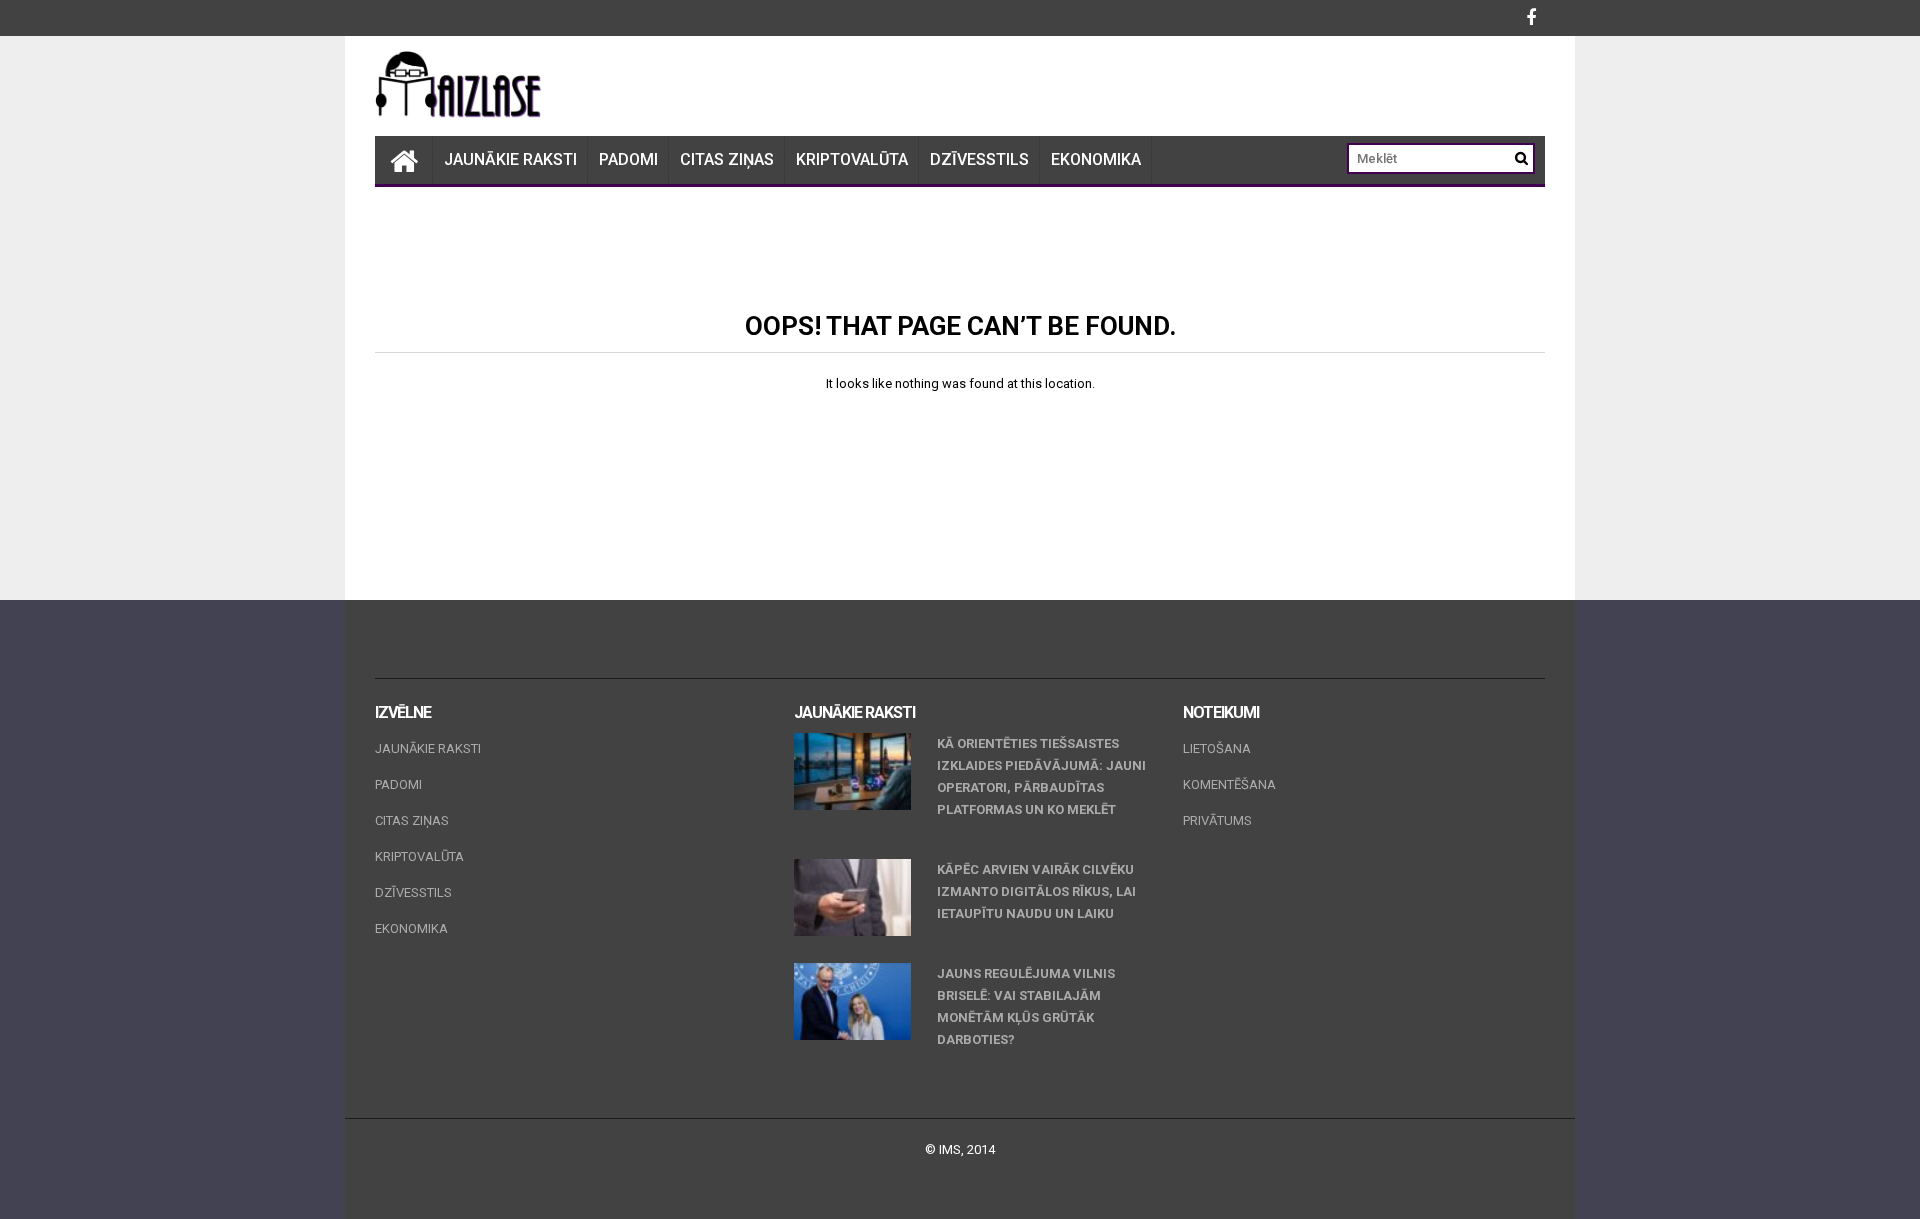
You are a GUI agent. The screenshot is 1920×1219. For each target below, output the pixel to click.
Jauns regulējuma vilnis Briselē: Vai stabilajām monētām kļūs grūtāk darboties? (1026, 1006)
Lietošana (1217, 748)
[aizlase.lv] (404, 160)
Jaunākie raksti (510, 159)
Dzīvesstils (979, 159)
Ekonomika (1096, 159)
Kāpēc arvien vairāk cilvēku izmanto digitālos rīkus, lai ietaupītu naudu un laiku (1036, 891)
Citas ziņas (727, 159)
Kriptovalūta (852, 159)
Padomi (628, 159)
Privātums (1217, 820)
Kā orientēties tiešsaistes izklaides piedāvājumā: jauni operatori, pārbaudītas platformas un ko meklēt (1041, 776)
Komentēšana (1229, 784)
